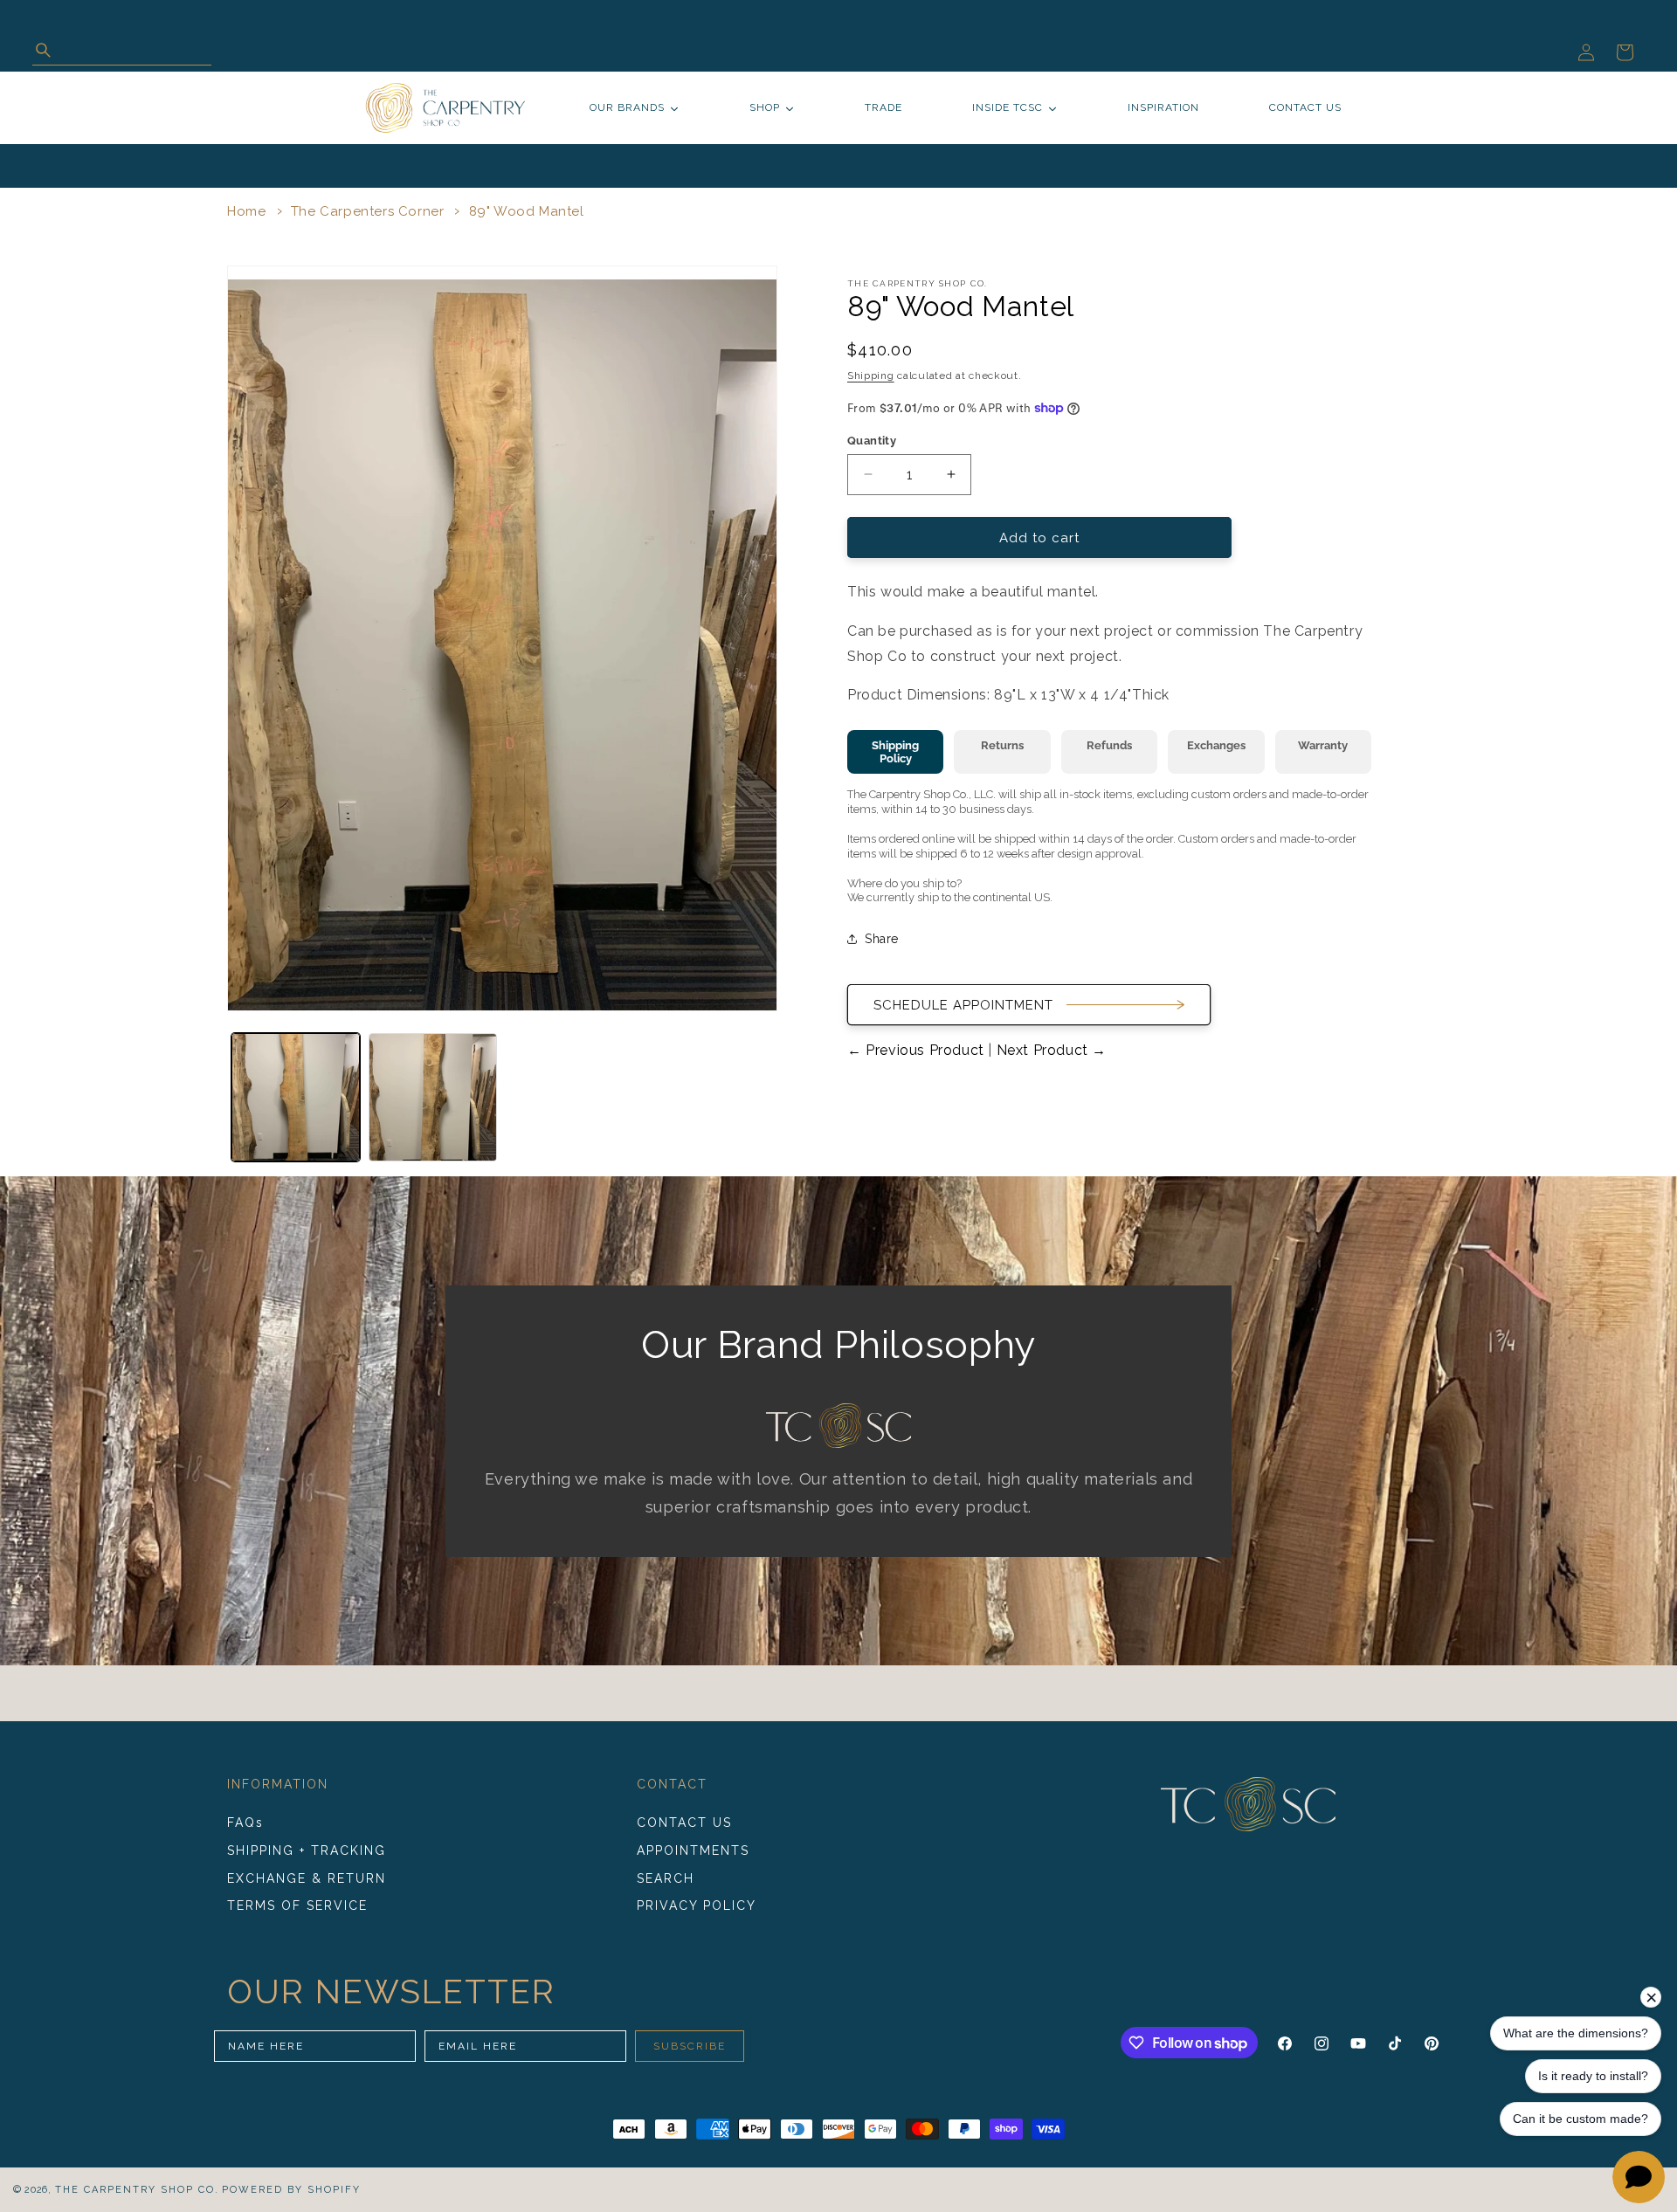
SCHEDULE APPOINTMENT (963, 1004)
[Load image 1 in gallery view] (296, 1097)
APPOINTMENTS (693, 1850)
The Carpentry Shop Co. (137, 2190)
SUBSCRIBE (690, 2046)
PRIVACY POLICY (697, 1905)
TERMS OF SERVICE (297, 1905)
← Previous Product (918, 1050)
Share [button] (882, 938)
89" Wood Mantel (527, 211)
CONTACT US (684, 1823)
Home (246, 211)
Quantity (872, 440)
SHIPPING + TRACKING (307, 1850)
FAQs (245, 1823)
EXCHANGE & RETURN (307, 1878)
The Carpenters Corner (368, 211)
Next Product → (1049, 1050)
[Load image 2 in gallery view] (433, 1097)
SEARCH (666, 1878)
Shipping (871, 376)
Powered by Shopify (291, 2190)
